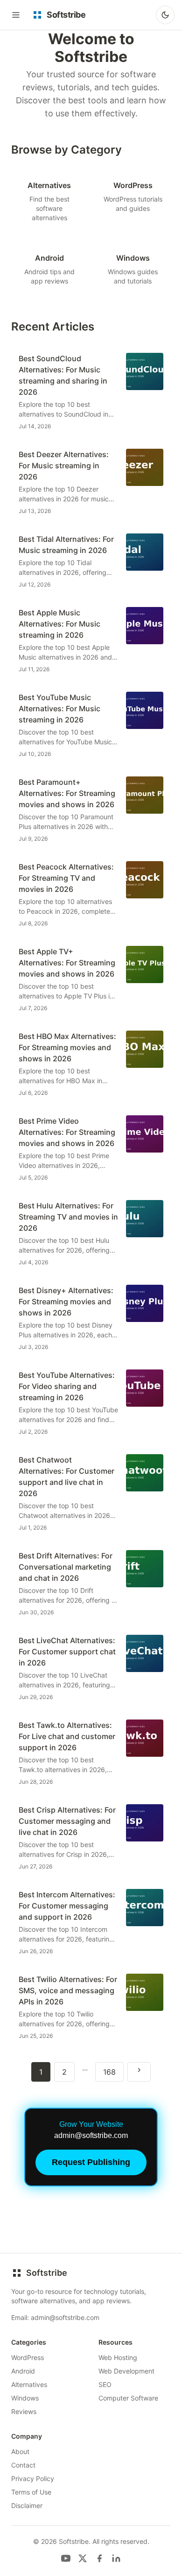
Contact (23, 2465)
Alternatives (29, 2384)
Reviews (24, 2411)
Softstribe (47, 2273)
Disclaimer (27, 2505)
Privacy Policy (33, 2478)
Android (23, 2371)
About (20, 2451)
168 (109, 2072)
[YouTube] (66, 2558)
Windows (25, 2398)
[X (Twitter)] (83, 2558)
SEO (105, 2384)
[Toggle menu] (16, 15)
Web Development (126, 2371)
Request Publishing (91, 2162)
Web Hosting (118, 2357)
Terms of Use (31, 2492)
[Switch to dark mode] (165, 15)
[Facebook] (99, 2558)
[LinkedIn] (116, 2558)
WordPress (28, 2357)
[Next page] (139, 2072)
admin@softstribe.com (65, 2317)
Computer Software (128, 2398)
